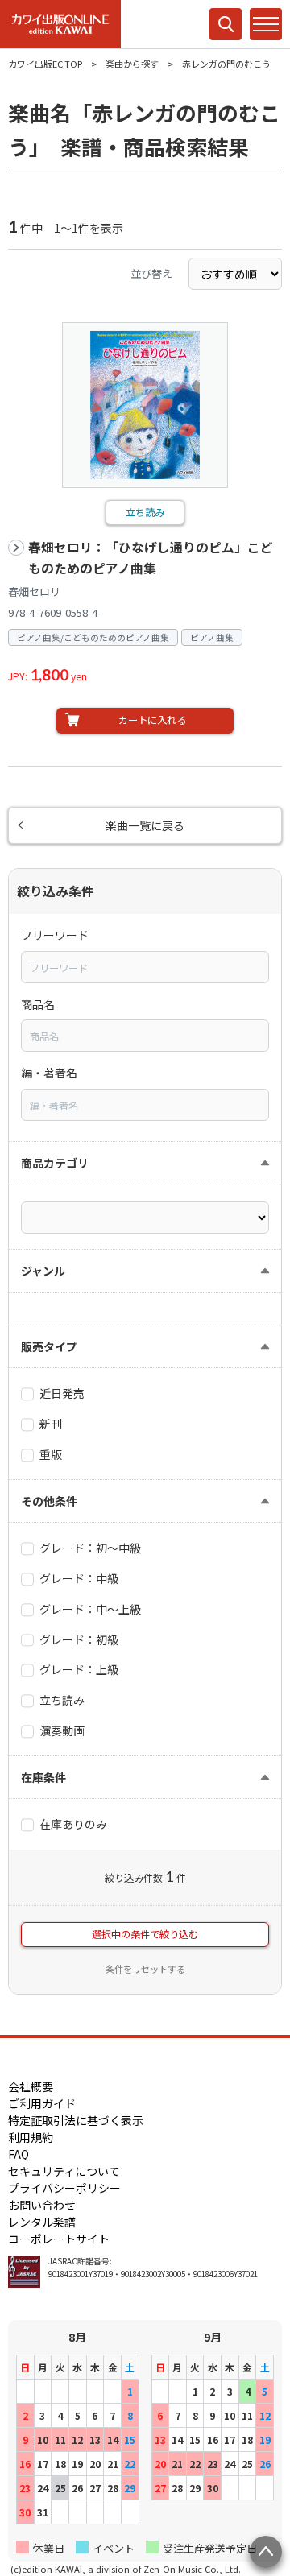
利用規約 (31, 2137)
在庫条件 (43, 1777)
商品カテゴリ (55, 1163)
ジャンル (43, 1271)
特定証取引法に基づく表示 (76, 2120)
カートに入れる (152, 720)
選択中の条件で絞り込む (145, 1934)
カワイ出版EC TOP (45, 64)
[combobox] (145, 967)
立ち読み (145, 512)
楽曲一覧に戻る (145, 825)
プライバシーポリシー (64, 2188)
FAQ (19, 2154)
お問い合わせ (42, 2205)
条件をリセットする (145, 1969)
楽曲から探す (132, 64)
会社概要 (31, 2086)
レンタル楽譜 (42, 2222)
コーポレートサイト (59, 2239)
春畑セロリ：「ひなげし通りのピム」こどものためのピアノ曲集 (151, 558)
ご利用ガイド (42, 2103)
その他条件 (49, 1501)
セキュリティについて (64, 2171)
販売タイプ (49, 1346)
